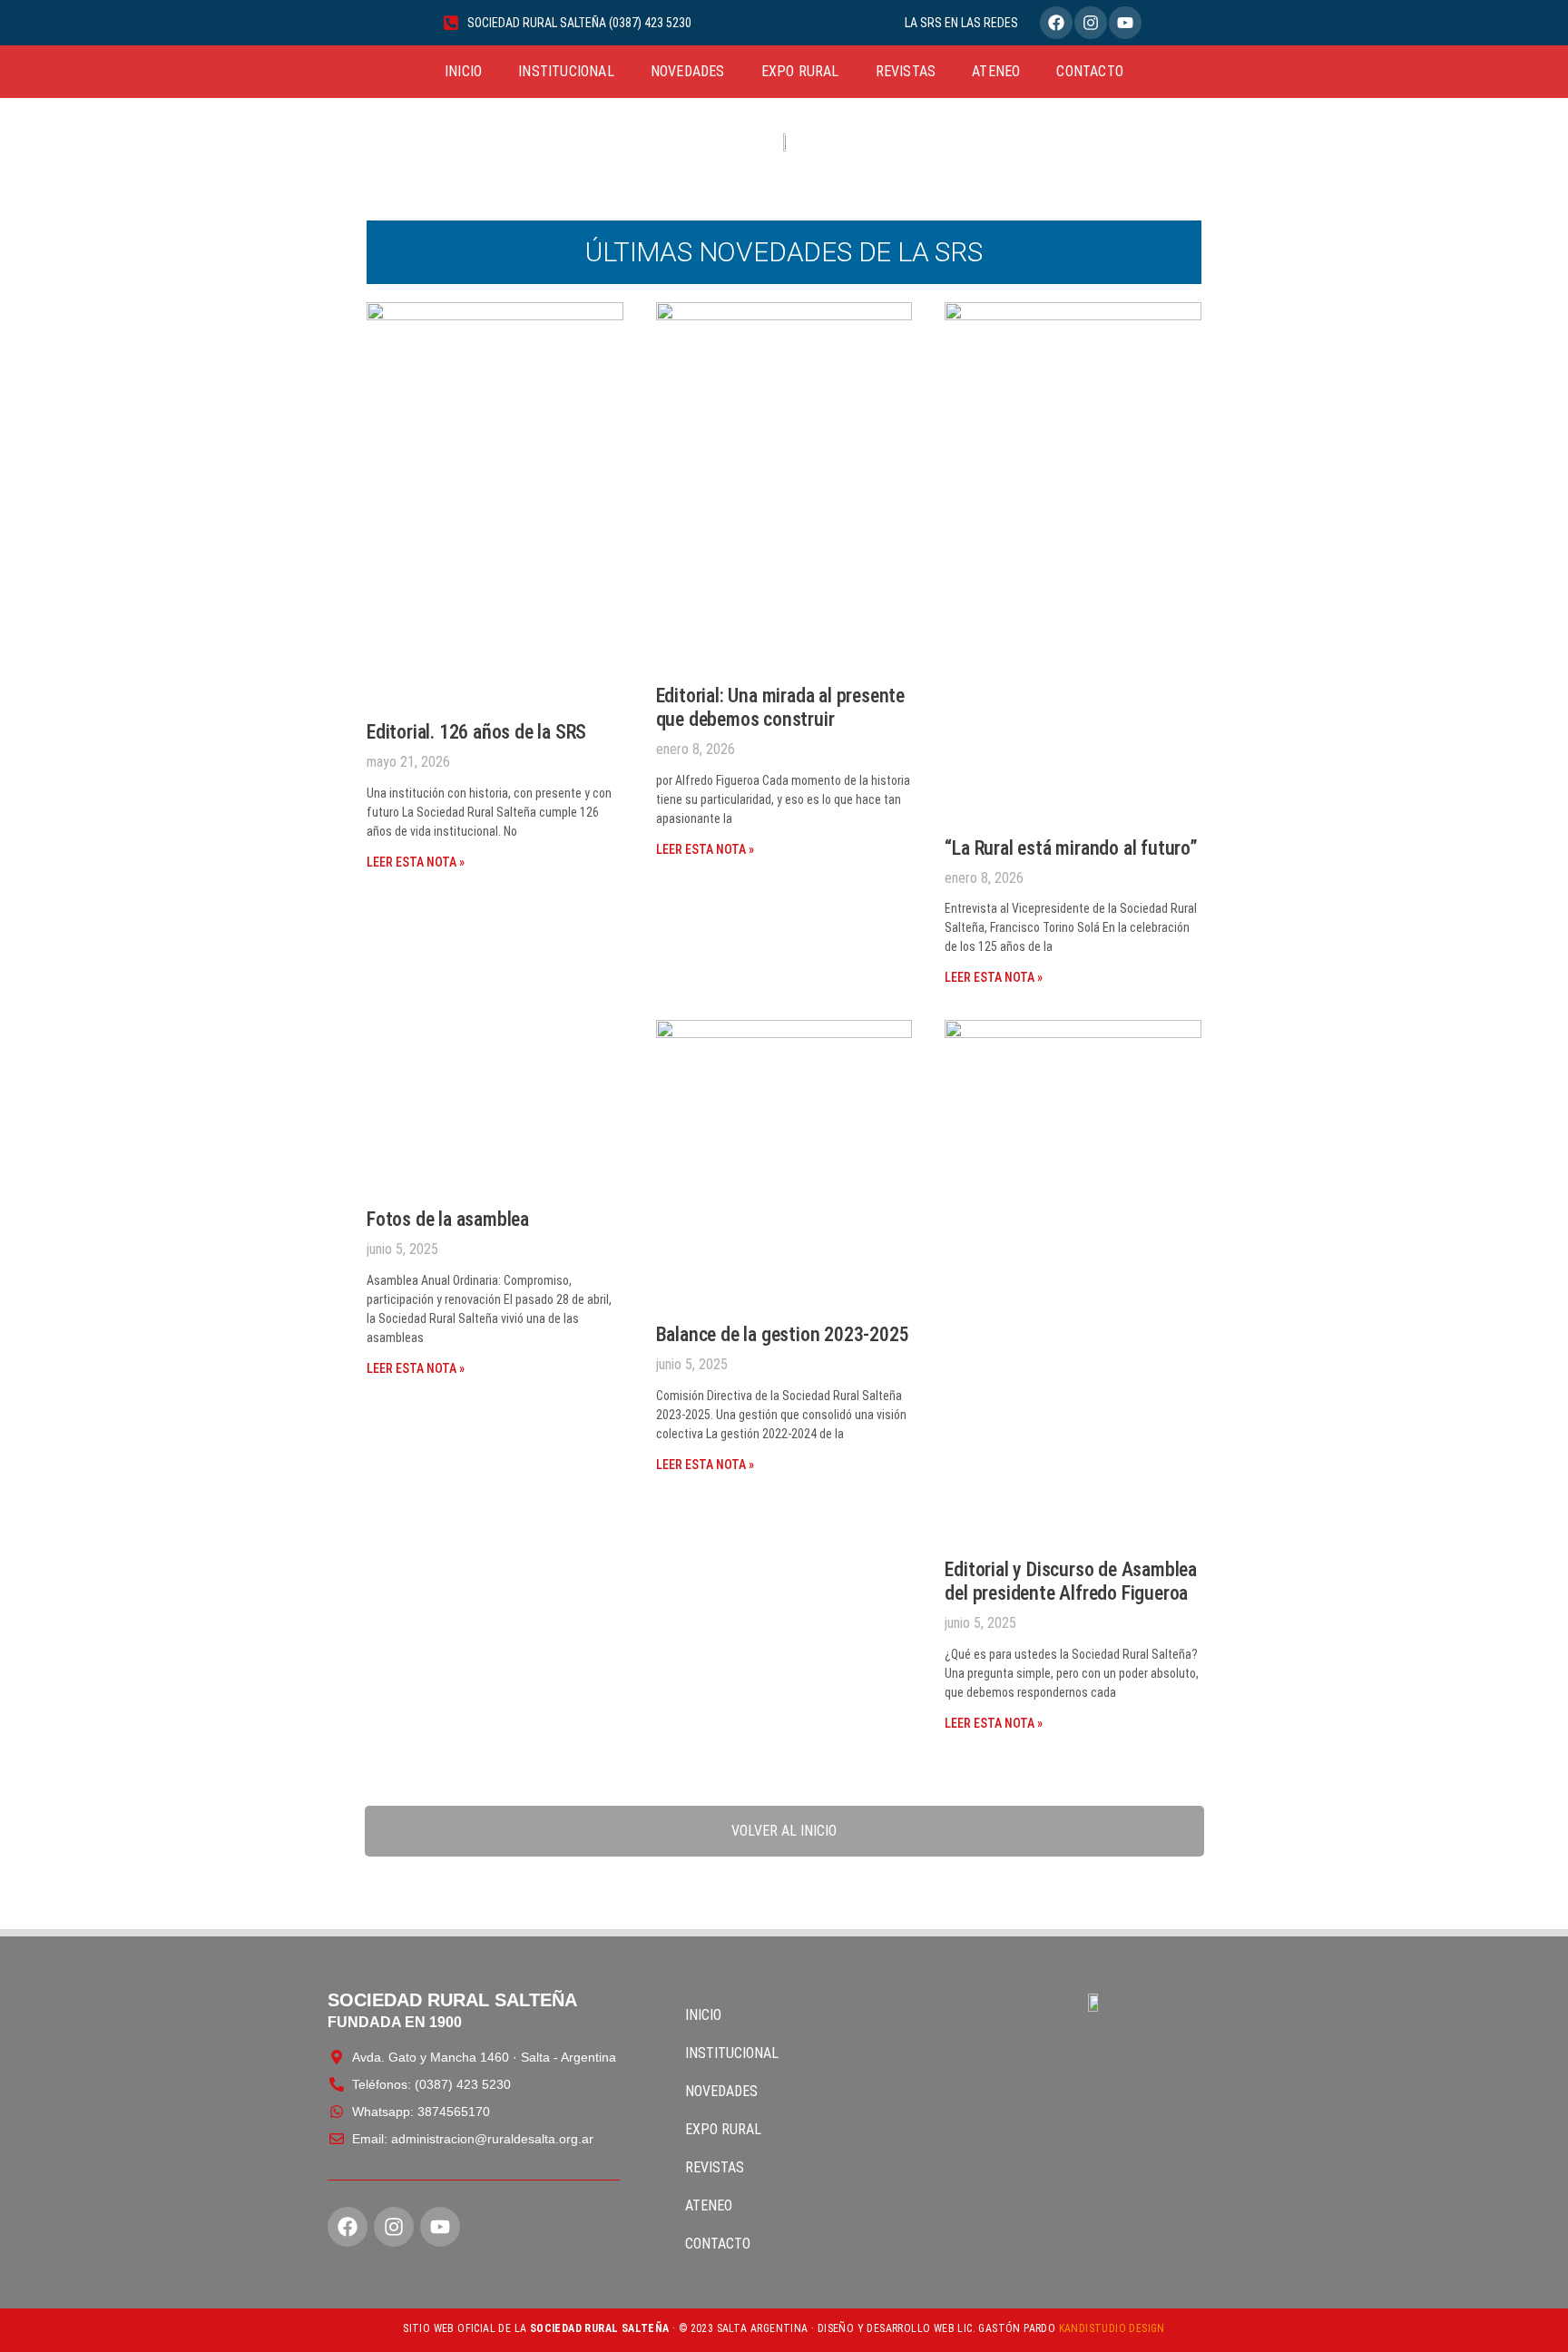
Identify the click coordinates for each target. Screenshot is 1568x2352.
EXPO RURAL (800, 71)
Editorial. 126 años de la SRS (476, 732)
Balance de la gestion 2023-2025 (783, 1334)
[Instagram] (1091, 23)
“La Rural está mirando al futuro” (1071, 848)
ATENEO (996, 71)
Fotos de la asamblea (448, 1219)
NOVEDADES (688, 71)
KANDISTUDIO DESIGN (1112, 2328)
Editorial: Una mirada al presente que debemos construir (780, 707)
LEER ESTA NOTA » (416, 862)
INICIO (463, 71)
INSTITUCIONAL (566, 71)
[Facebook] (1056, 23)
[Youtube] (1125, 23)
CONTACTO (1090, 71)
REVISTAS (906, 71)
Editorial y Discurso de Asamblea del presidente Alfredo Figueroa (1071, 1581)
